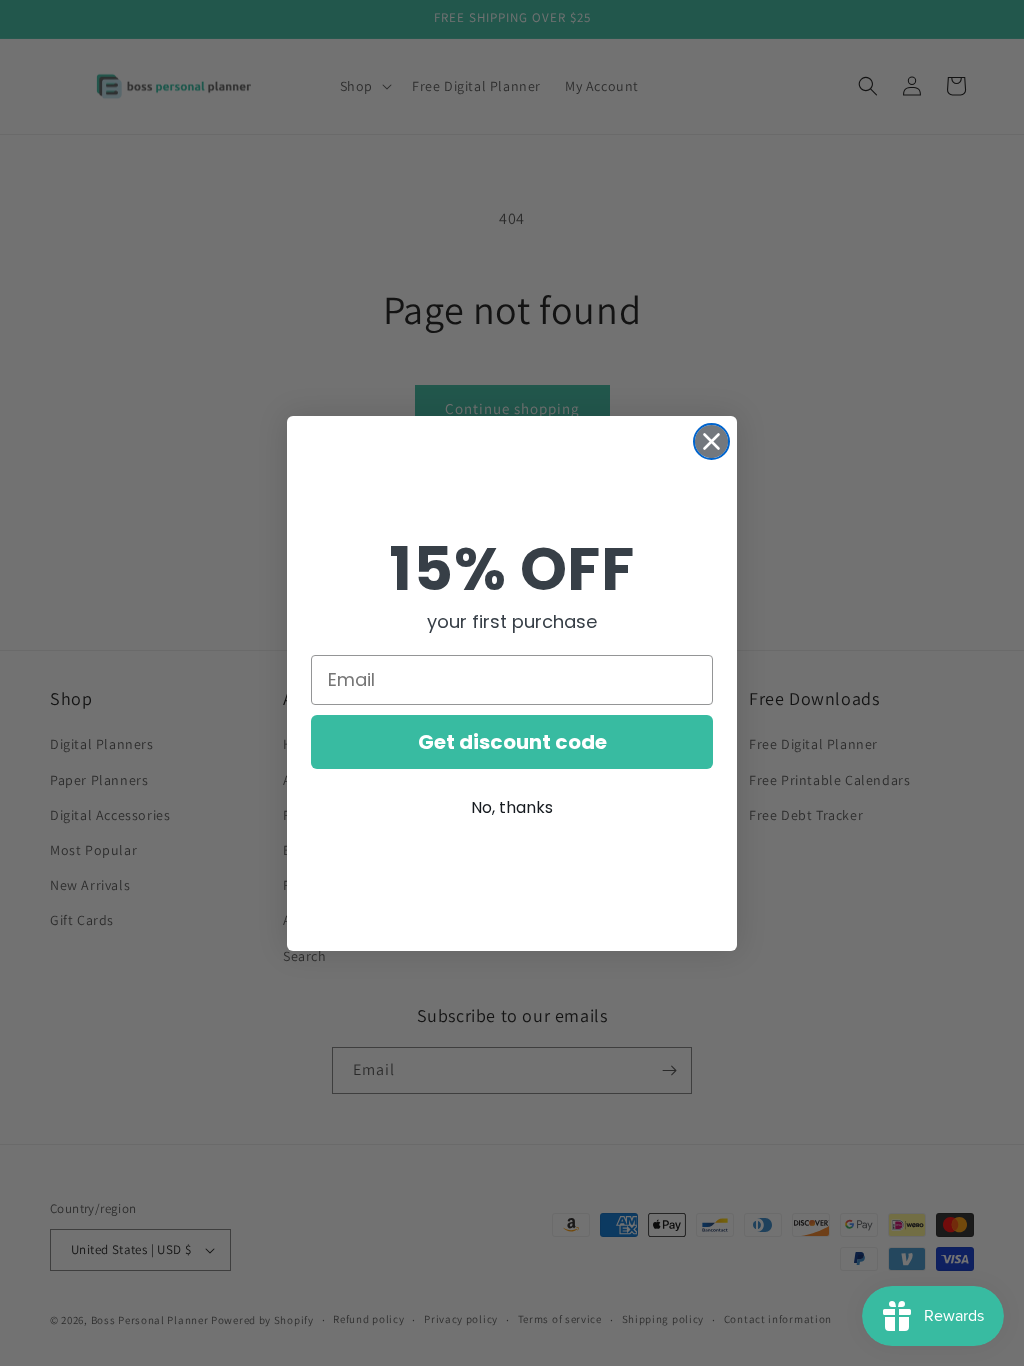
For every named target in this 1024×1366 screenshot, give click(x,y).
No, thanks (512, 807)
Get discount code (512, 742)
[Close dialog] (711, 441)
